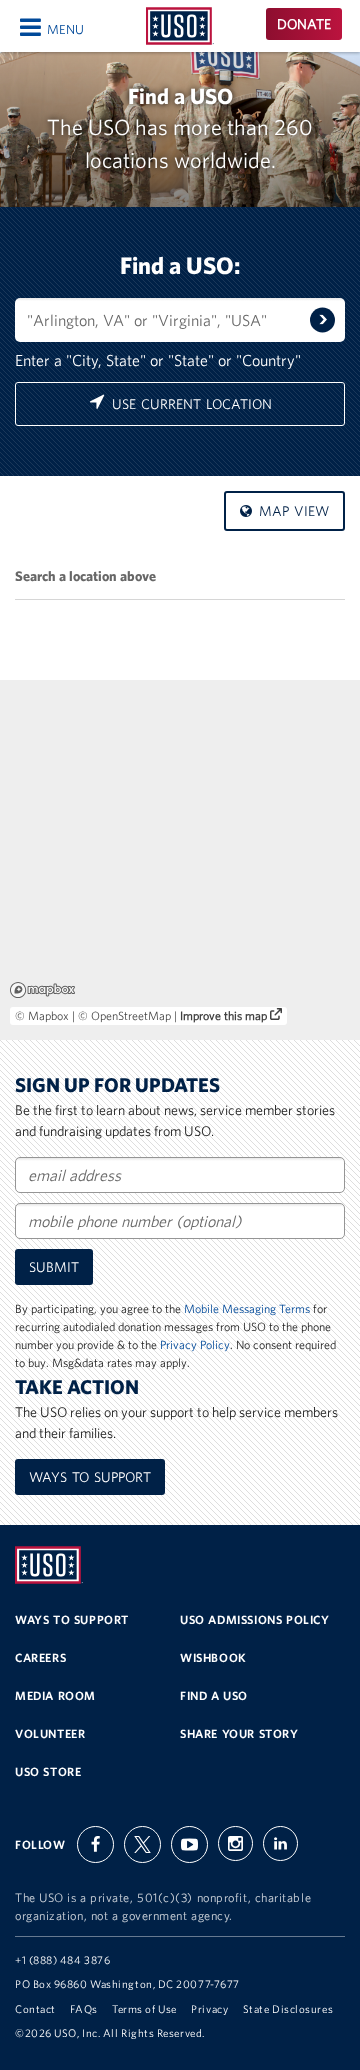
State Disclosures (288, 2009)
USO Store (48, 1771)
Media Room (55, 1695)
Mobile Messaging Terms (247, 1308)
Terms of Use (144, 2009)
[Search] (322, 319)
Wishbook (213, 1657)
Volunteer (50, 1733)
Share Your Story (239, 1733)
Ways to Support (90, 1477)
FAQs (83, 2009)
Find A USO (214, 1695)
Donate (304, 24)
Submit (54, 1267)
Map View (291, 511)
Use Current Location (189, 404)
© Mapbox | (46, 1015)
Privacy (209, 2009)
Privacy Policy (195, 1344)
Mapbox (42, 990)
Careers (40, 1657)
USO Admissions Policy (255, 1619)
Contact (35, 2009)
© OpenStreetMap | (129, 1015)
